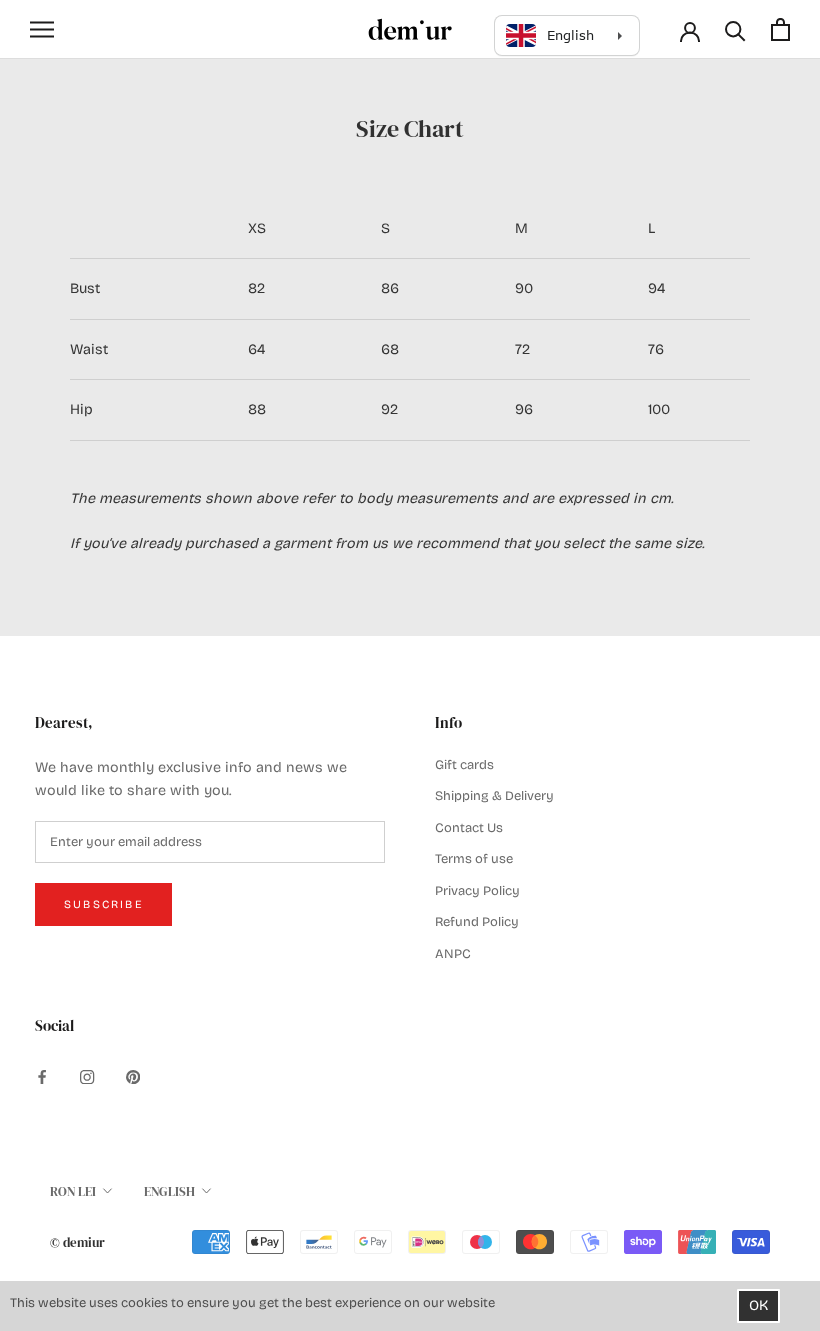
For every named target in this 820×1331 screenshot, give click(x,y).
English (169, 1191)
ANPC (453, 954)
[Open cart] (780, 29)
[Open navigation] (42, 29)
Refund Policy (477, 922)
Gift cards (464, 765)
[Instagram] (87, 1077)
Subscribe (103, 904)
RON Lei (73, 1191)
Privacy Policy (477, 891)
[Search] (735, 29)
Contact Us (469, 828)
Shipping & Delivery (494, 796)
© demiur (77, 1242)
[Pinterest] (133, 1077)
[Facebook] (42, 1077)
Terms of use (474, 859)
